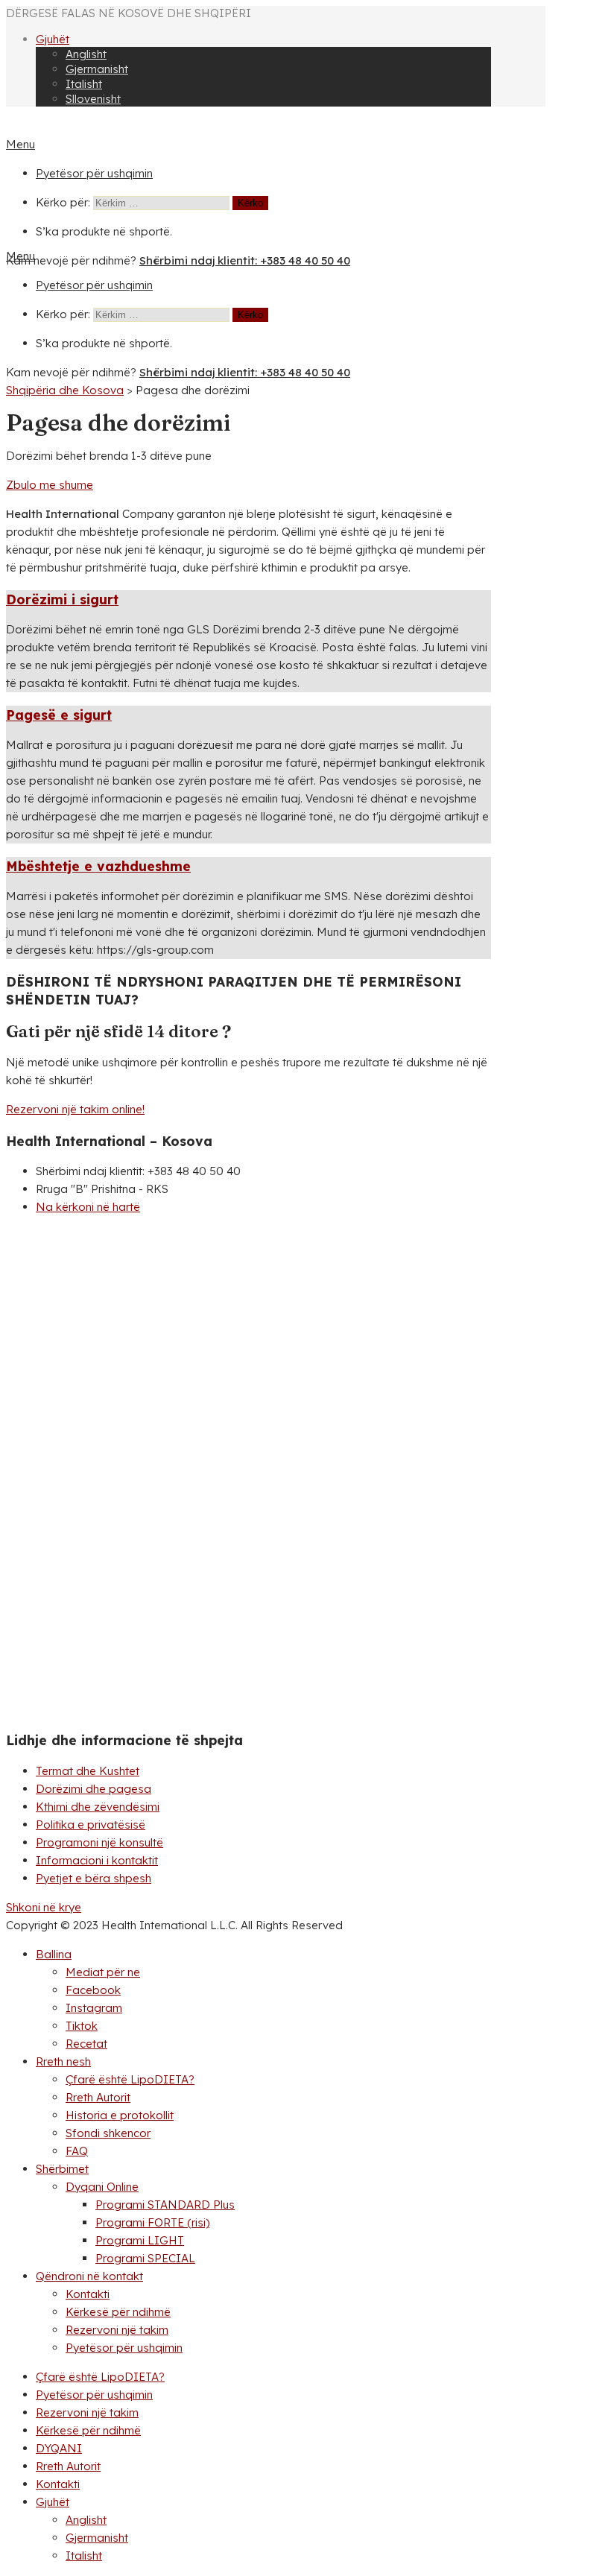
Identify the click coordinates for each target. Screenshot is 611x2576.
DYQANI (59, 2448)
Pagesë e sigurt (59, 715)
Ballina (54, 1954)
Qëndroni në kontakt (89, 2276)
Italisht (84, 84)
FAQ (77, 2151)
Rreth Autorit (98, 2097)
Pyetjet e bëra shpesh (94, 1878)
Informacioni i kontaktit (97, 1860)
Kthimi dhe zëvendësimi (98, 1807)
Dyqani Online (102, 2187)
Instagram (94, 2008)
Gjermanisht (97, 69)
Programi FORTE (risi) (152, 2222)
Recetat (86, 2044)
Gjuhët (53, 39)
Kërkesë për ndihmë (118, 2312)
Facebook (93, 1990)
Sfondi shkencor (108, 2133)
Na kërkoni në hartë (88, 1207)
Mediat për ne (103, 1972)
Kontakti (88, 2294)
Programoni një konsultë (99, 1842)
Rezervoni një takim (117, 2330)
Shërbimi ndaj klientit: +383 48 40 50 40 (245, 260)
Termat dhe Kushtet (88, 1771)
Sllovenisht (93, 99)
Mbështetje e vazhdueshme (98, 866)
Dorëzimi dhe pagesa (94, 1789)
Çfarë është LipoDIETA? (130, 2079)
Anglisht (86, 54)
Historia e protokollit (120, 2115)
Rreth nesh (63, 2061)
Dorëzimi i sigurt (62, 599)
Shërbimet (62, 2169)
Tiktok (82, 2026)
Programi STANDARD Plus (165, 2205)
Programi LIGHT (140, 2240)
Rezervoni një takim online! (75, 1109)
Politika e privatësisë (91, 1825)
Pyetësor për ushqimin (94, 173)
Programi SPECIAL (145, 2258)
